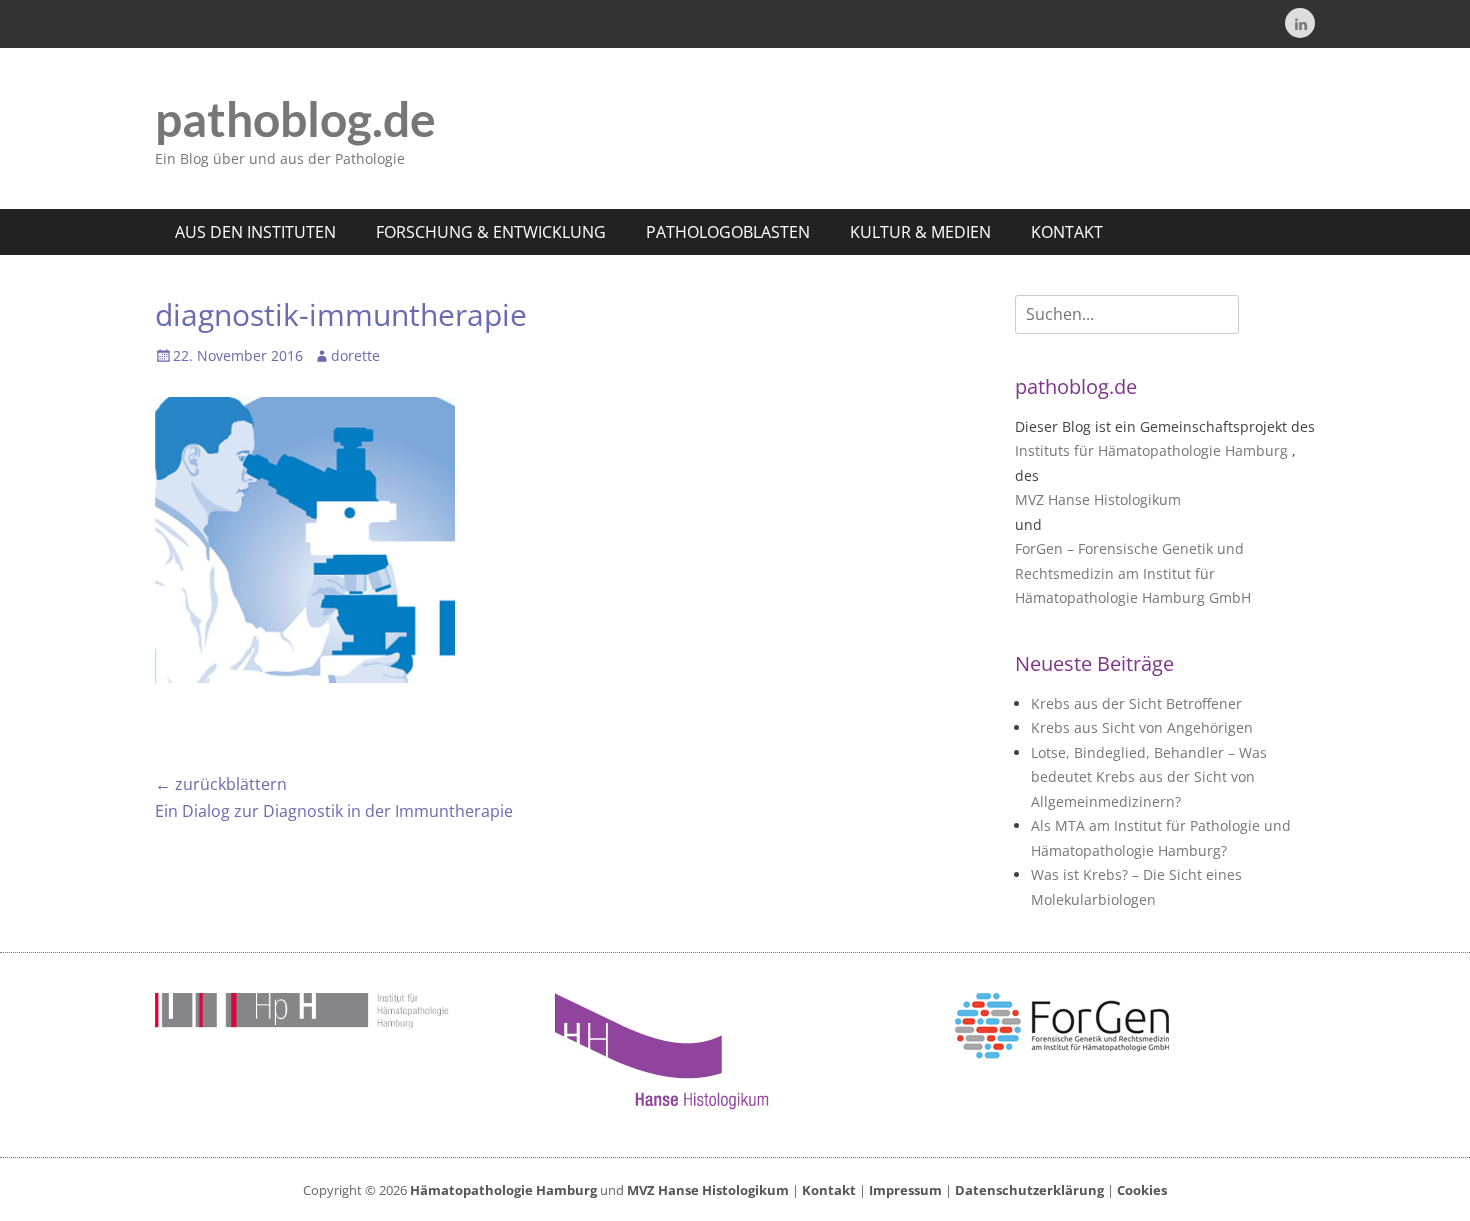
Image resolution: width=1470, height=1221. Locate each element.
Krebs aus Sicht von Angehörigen (1142, 727)
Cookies (1142, 1190)
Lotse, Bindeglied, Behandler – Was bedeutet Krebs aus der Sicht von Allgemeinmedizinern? (1149, 777)
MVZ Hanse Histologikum (1098, 499)
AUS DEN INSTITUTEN (255, 232)
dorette (355, 355)
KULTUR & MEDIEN (920, 232)
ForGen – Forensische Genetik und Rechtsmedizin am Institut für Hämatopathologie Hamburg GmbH (1133, 573)
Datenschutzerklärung (1029, 1190)
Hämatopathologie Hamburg (503, 1190)
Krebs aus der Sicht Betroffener (1136, 703)
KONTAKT (1067, 232)
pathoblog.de (295, 118)
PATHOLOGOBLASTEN (728, 232)
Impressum (905, 1190)
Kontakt (829, 1190)
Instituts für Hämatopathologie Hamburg (1151, 450)
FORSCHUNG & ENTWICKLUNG (491, 232)
